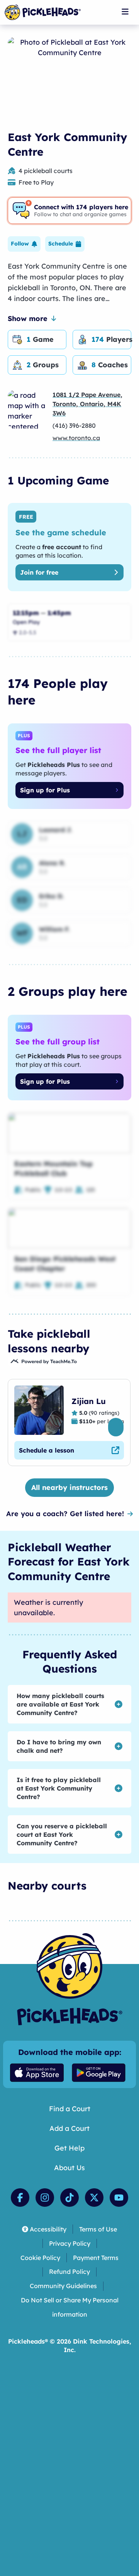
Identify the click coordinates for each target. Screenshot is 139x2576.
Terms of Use (98, 2229)
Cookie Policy (40, 2258)
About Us (69, 2168)
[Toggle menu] (125, 12)
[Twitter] (94, 2198)
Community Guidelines (63, 2286)
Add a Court (69, 2128)
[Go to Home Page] (43, 12)
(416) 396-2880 (74, 425)
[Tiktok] (69, 2198)
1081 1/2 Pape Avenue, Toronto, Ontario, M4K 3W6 (87, 404)
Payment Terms (96, 2258)
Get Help (69, 2148)
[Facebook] (20, 2198)
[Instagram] (45, 2198)
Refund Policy (69, 2272)
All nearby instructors (69, 1487)
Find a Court (70, 2109)
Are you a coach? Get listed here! (65, 1514)
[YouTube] (119, 2198)
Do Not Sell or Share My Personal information (70, 2307)
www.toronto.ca (76, 438)
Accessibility (48, 2229)
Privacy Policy (70, 2243)
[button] (24, 244)
